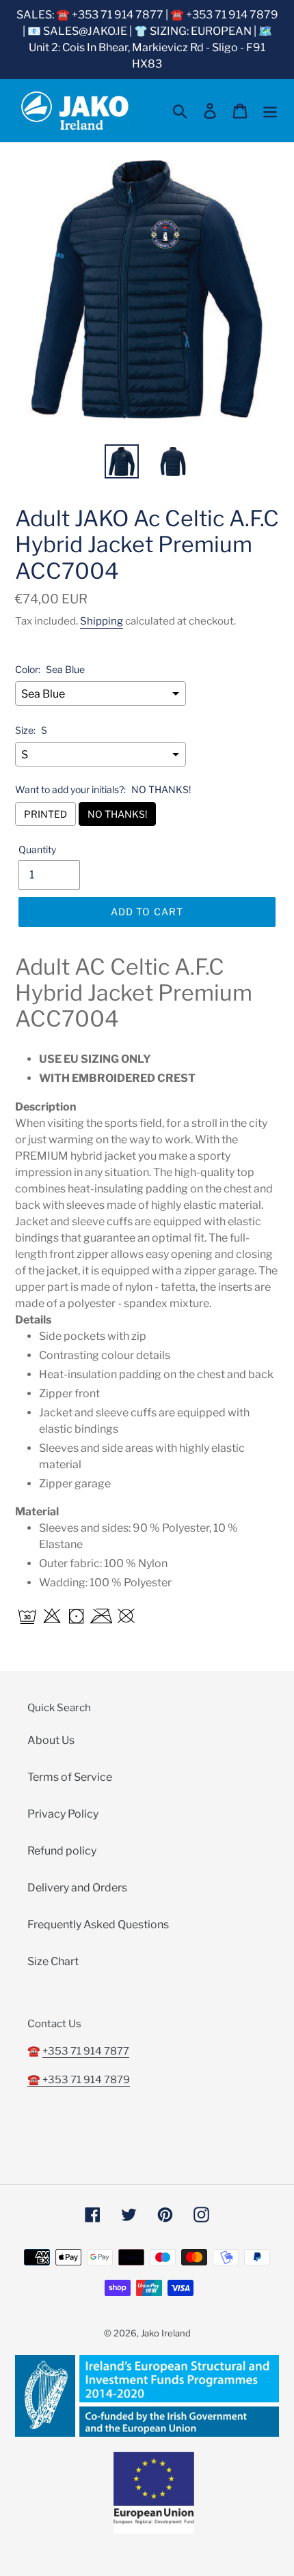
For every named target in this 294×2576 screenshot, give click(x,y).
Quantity (37, 849)
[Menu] (270, 111)
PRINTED (45, 814)
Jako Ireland (166, 2333)
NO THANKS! (117, 814)
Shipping (102, 621)
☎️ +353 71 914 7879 (79, 2080)
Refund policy (62, 1851)
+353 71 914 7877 (86, 2051)
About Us (51, 1740)
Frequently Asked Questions (98, 1924)
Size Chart (53, 1961)
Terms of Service (70, 1777)
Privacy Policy (63, 1814)
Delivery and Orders (77, 1888)
